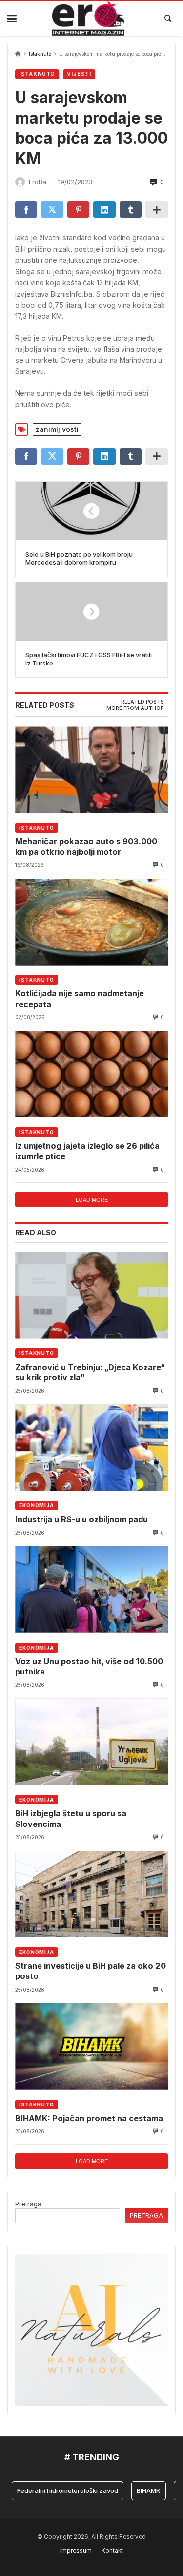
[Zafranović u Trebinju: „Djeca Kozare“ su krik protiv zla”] (91, 1296)
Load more (92, 1200)
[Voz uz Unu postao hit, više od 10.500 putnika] (91, 1590)
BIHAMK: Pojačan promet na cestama (89, 2118)
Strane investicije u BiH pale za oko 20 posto (91, 1971)
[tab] (142, 702)
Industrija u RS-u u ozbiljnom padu (81, 1519)
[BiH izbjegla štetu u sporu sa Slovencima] (91, 1742)
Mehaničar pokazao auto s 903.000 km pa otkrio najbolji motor (86, 847)
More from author (135, 708)
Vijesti (79, 74)
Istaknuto (40, 54)
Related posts (142, 702)
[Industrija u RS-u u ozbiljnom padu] (91, 1448)
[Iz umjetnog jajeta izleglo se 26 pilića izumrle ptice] (91, 1074)
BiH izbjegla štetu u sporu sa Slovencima (71, 1818)
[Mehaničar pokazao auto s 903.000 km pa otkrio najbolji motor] (91, 770)
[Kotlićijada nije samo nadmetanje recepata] (91, 922)
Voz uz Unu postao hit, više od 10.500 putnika (89, 1666)
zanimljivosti (57, 429)
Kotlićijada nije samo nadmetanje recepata (80, 998)
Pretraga (28, 2204)
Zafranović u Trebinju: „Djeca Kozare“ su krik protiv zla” (90, 1372)
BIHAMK (136, 2490)
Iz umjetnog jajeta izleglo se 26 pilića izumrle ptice (87, 1151)
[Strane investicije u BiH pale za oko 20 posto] (91, 1894)
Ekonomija (37, 1505)
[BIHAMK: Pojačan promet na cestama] (91, 2047)
